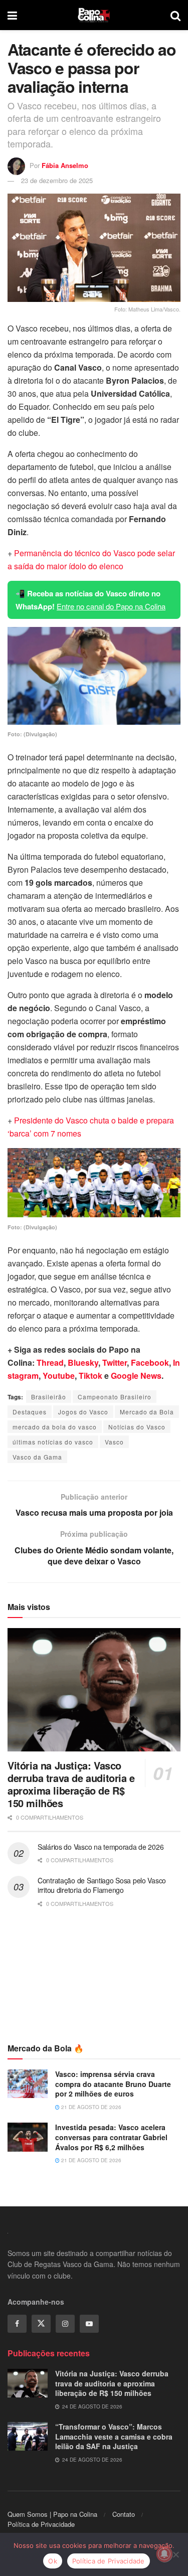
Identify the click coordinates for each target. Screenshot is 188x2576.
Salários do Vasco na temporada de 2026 (101, 1847)
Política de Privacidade (41, 2524)
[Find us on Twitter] (41, 2324)
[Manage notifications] (164, 2554)
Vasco (114, 1442)
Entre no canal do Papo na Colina (111, 606)
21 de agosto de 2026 (90, 2107)
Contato (124, 2514)
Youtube (59, 1376)
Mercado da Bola (147, 1412)
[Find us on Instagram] (65, 2324)
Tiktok (90, 1376)
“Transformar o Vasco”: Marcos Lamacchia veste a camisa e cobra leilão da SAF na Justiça (114, 2436)
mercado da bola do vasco (55, 1427)
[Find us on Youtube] (89, 2324)
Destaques (30, 1412)
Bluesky (83, 1362)
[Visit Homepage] (94, 15)
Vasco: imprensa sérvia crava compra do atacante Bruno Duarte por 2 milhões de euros (113, 2084)
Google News (136, 1376)
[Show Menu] (12, 15)
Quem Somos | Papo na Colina (52, 2514)
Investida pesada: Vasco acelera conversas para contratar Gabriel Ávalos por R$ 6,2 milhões (111, 2137)
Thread (50, 1362)
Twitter (115, 1362)
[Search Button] (175, 15)
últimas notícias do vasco (53, 1442)
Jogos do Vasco (83, 1412)
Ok (53, 2561)
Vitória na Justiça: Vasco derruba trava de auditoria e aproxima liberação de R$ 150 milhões (71, 1784)
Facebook (150, 1362)
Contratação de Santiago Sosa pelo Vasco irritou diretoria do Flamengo (102, 1885)
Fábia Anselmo (65, 165)
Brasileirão (49, 1397)
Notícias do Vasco (137, 1427)
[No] (175, 2554)
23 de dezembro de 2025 (57, 180)
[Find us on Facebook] (17, 2324)
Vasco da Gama (37, 1457)
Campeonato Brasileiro (115, 1397)
